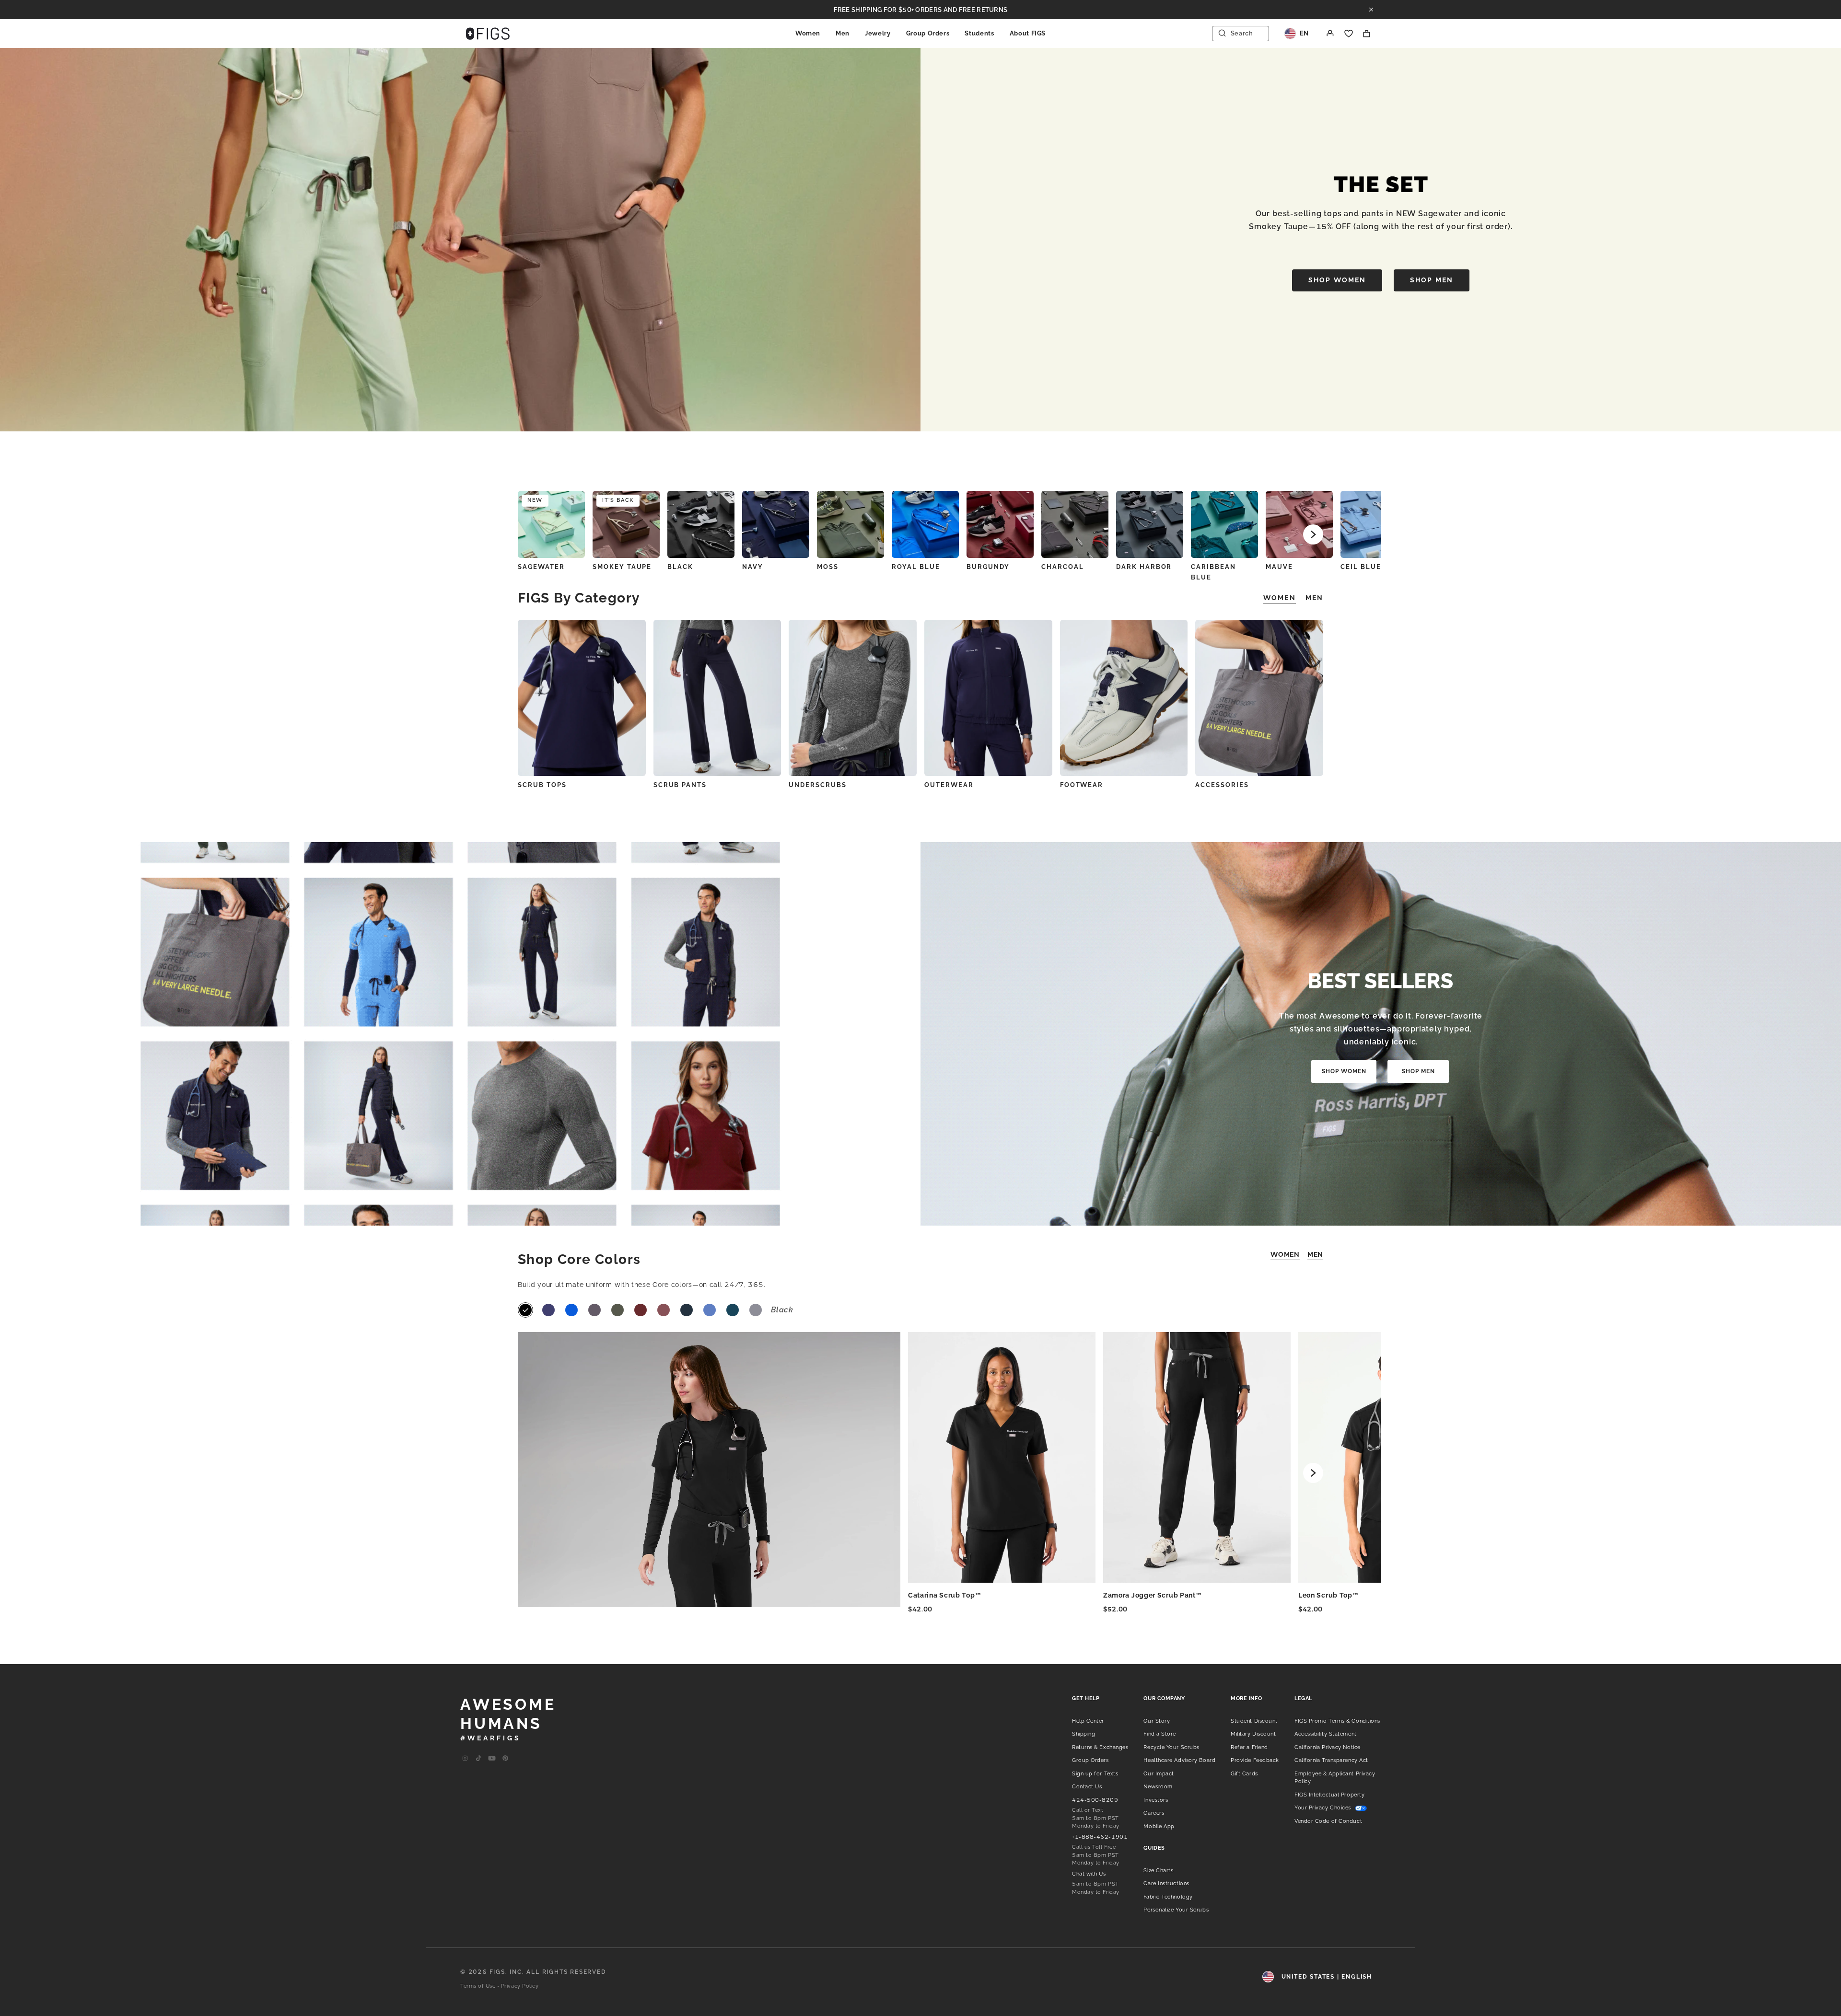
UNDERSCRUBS (817, 785)
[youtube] (492, 1759)
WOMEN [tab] (1280, 598)
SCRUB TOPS (542, 785)
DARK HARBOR (1144, 567)
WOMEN (1285, 1254)
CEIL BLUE (1361, 567)
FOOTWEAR (1082, 785)
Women (808, 33)
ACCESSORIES (1222, 785)
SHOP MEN (1432, 280)
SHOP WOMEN (1337, 280)
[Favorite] (1349, 34)
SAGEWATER (541, 567)
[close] (1371, 10)
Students (979, 33)
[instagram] (465, 1759)
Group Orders (928, 33)
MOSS (828, 567)
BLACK (680, 567)
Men (843, 33)
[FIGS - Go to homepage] (488, 34)
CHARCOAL (1063, 567)
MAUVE (1279, 567)
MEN (1315, 1254)
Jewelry (878, 33)
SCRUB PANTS (680, 785)
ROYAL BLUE (916, 567)
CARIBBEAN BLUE (1213, 572)
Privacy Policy (520, 1986)
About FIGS (1028, 33)
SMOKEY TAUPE (622, 567)
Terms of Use (478, 1986)
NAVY (753, 567)
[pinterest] (505, 1759)
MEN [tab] (1314, 598)
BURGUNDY (988, 567)
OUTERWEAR (949, 785)
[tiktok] (478, 1759)
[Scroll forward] (1313, 534)
